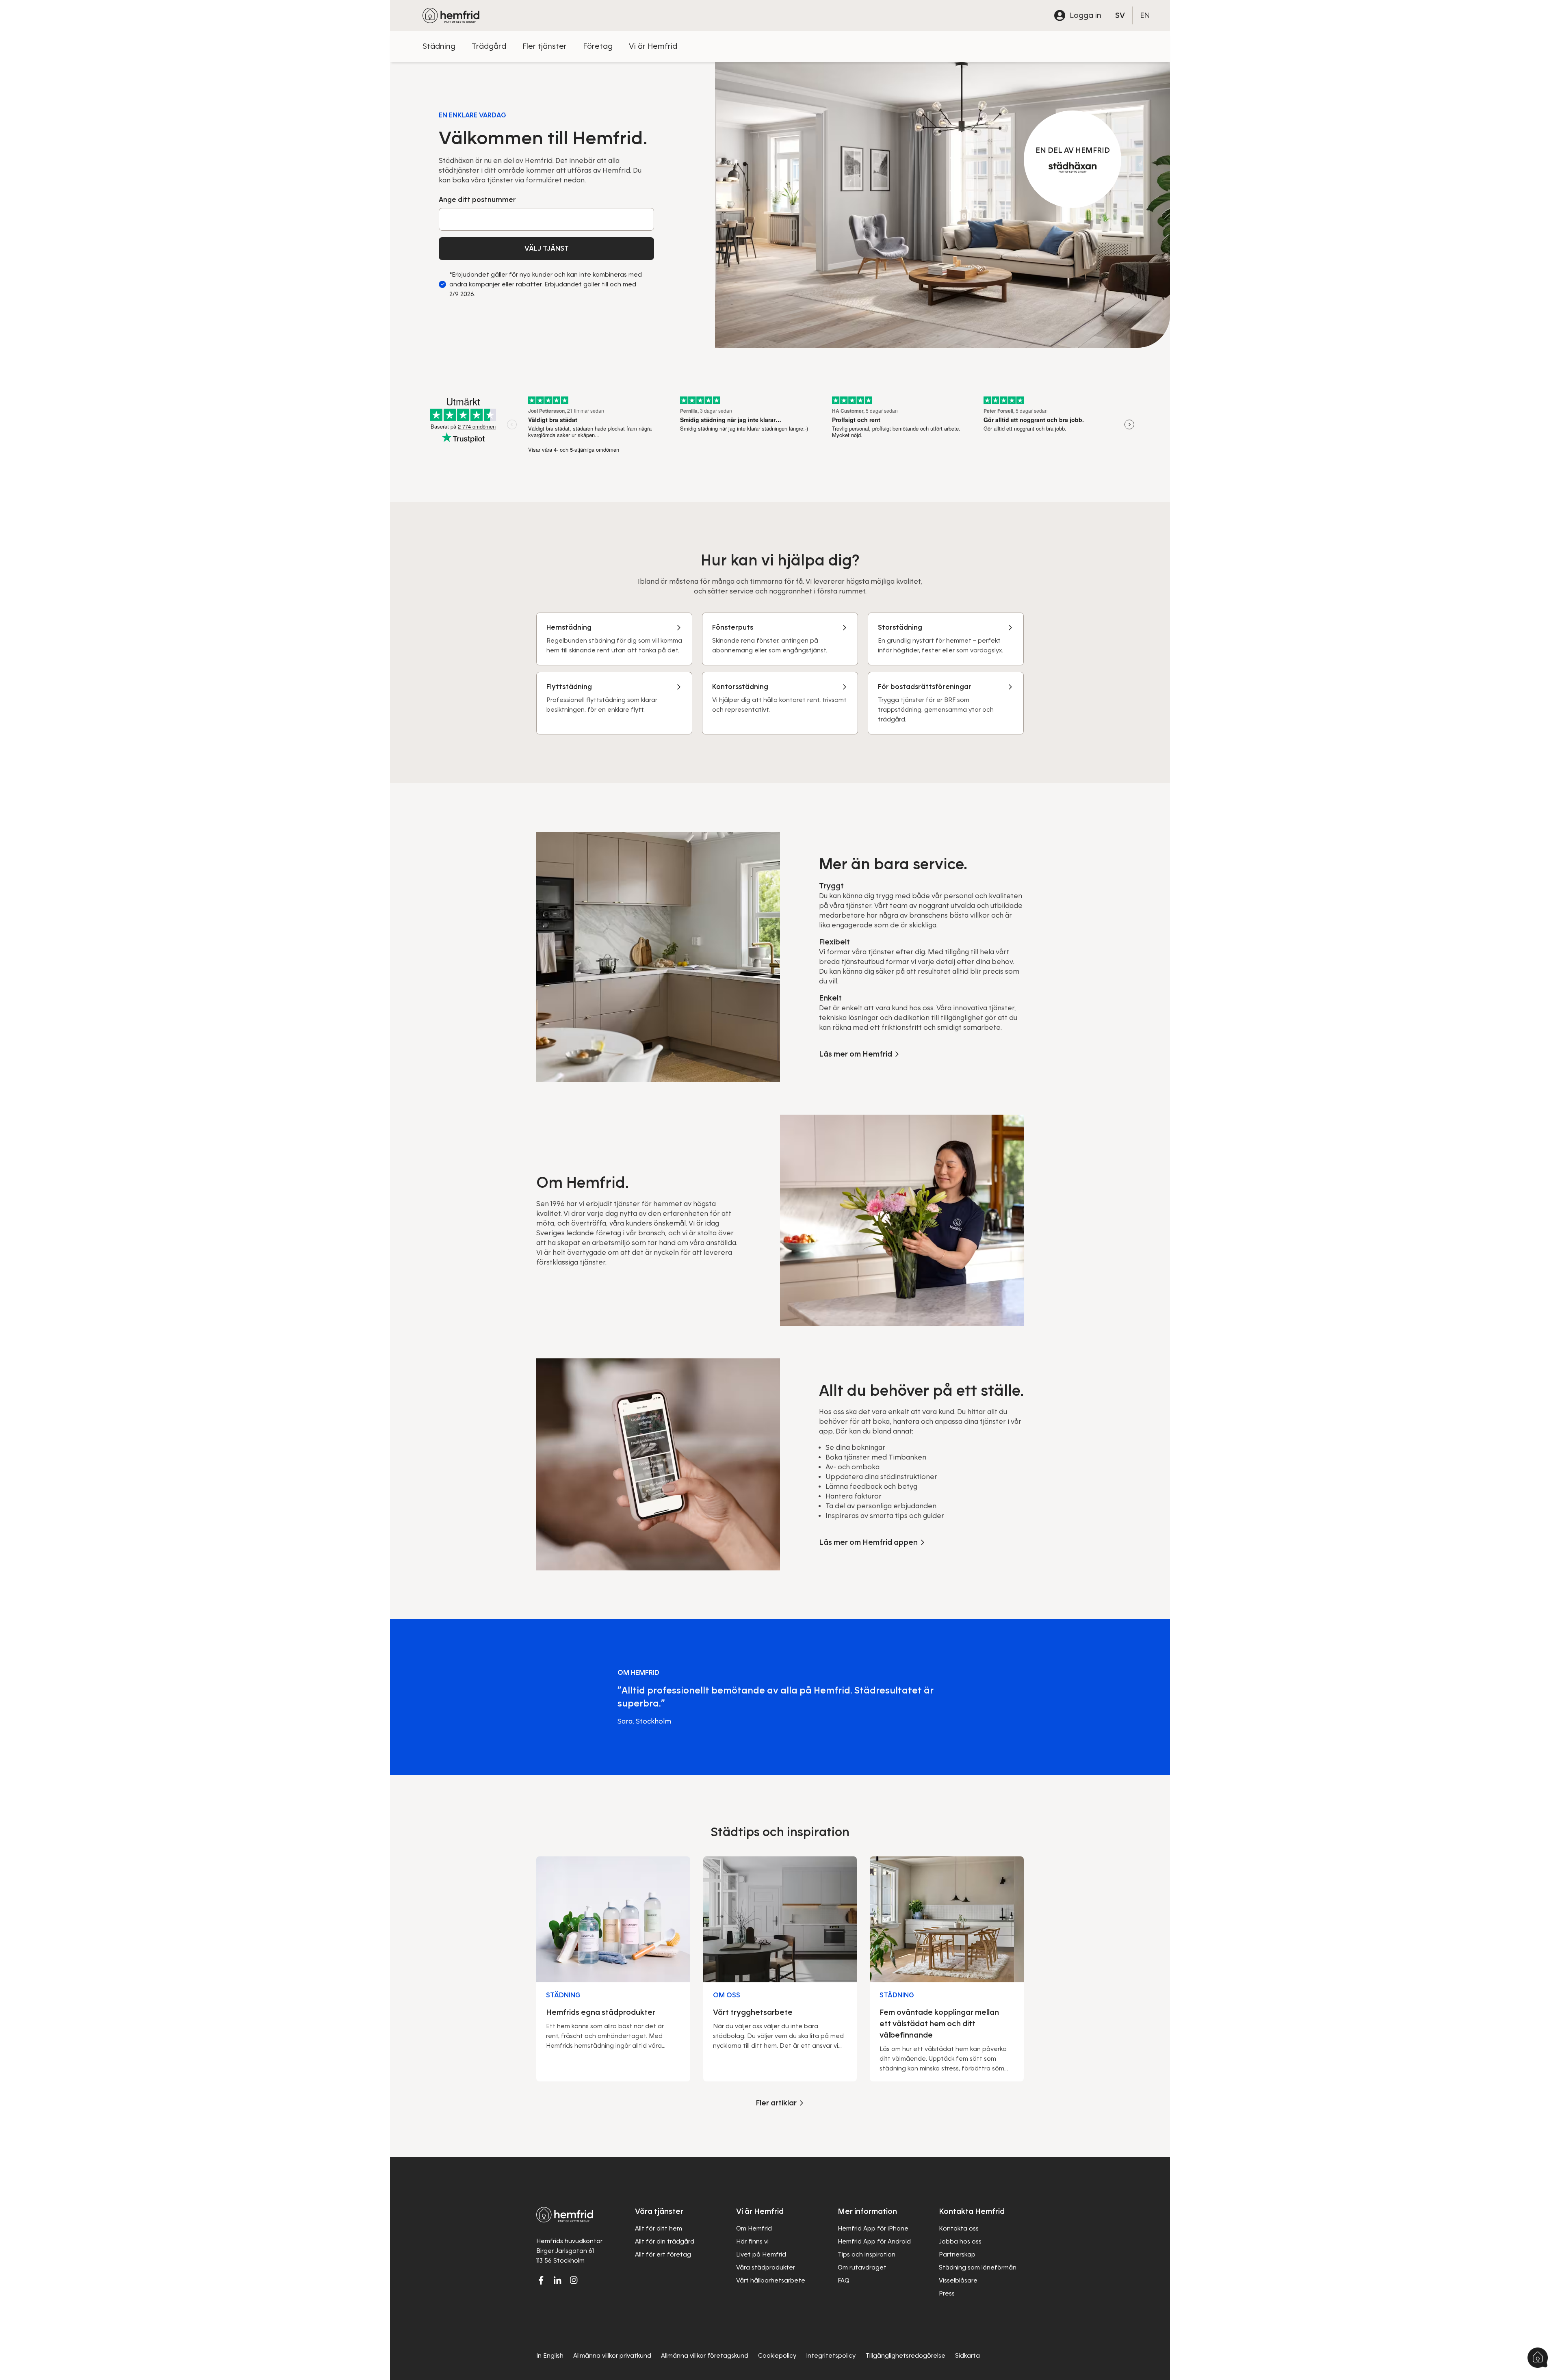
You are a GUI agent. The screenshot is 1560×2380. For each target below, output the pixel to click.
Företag (598, 46)
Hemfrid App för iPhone (873, 2228)
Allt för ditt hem (659, 2228)
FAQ (844, 2280)
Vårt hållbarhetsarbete (771, 2280)
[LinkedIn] (557, 2280)
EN (1145, 15)
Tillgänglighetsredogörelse (905, 2356)
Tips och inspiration (867, 2254)
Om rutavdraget (862, 2267)
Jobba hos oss (960, 2241)
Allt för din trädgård (665, 2241)
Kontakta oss (959, 2228)
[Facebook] (541, 2280)
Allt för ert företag (663, 2254)
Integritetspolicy (831, 2356)
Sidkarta (967, 2356)
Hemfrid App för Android (874, 2241)
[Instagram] (574, 2280)
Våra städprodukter (766, 2267)
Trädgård (489, 46)
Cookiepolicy (777, 2356)
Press (947, 2293)
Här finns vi (752, 2241)
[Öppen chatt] (1538, 2358)
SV (1120, 15)
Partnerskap (957, 2254)
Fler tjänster (545, 46)
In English (550, 2356)
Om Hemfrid (754, 2228)
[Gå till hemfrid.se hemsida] (451, 15)
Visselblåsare (958, 2280)
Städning (439, 46)
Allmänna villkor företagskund (705, 2356)
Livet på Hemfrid (761, 2254)
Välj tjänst (547, 248)
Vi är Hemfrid (653, 46)
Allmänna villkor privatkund (612, 2356)
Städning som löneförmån (978, 2267)
